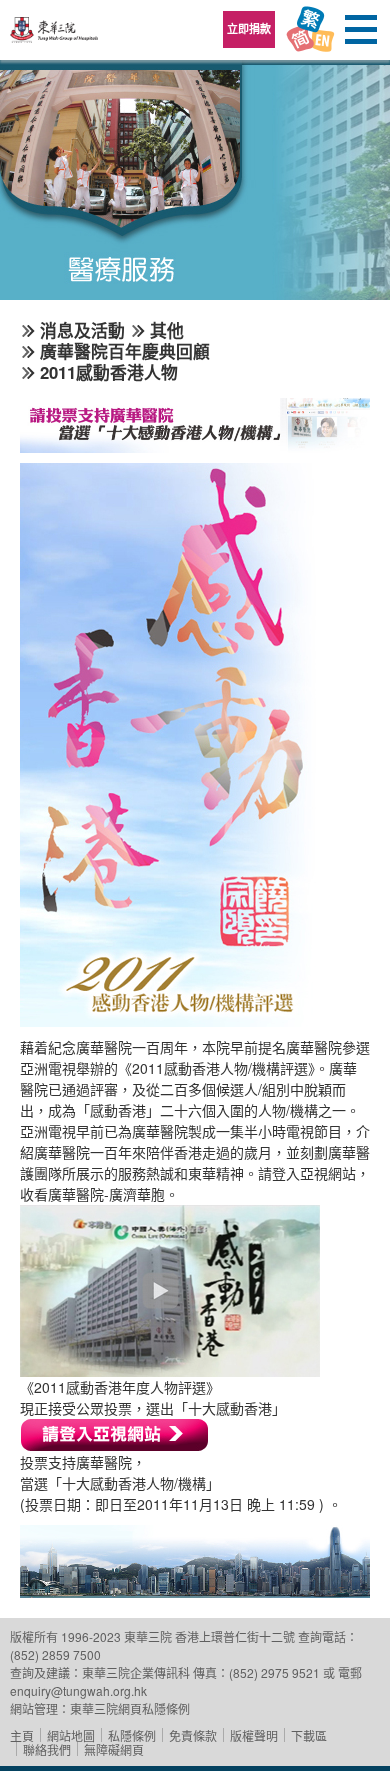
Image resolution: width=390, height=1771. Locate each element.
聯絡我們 (47, 1749)
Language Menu (310, 30)
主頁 (22, 1735)
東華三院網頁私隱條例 (130, 1708)
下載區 (309, 1735)
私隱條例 (132, 1735)
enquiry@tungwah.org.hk (78, 1690)
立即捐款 (249, 28)
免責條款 (193, 1735)
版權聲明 (254, 1735)
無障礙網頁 (114, 1749)
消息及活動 (82, 330)
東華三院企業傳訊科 (136, 1672)
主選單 (360, 30)
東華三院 (55, 36)
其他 (167, 330)
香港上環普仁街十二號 (235, 1636)
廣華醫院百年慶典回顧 (125, 351)
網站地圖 (71, 1735)
